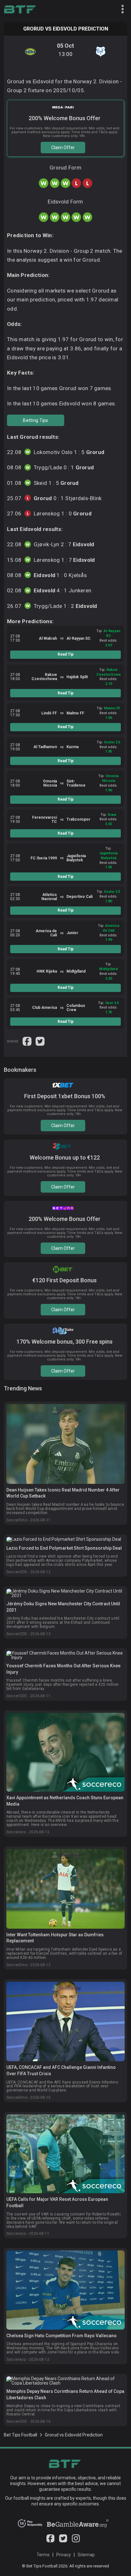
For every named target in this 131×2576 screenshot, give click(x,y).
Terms (43, 2555)
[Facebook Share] (28, 1041)
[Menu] (120, 10)
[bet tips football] (20, 10)
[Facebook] (50, 2541)
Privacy (64, 2555)
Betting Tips (35, 420)
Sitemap (86, 2555)
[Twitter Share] (40, 1041)
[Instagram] (76, 2541)
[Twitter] (63, 2541)
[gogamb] (78, 2526)
